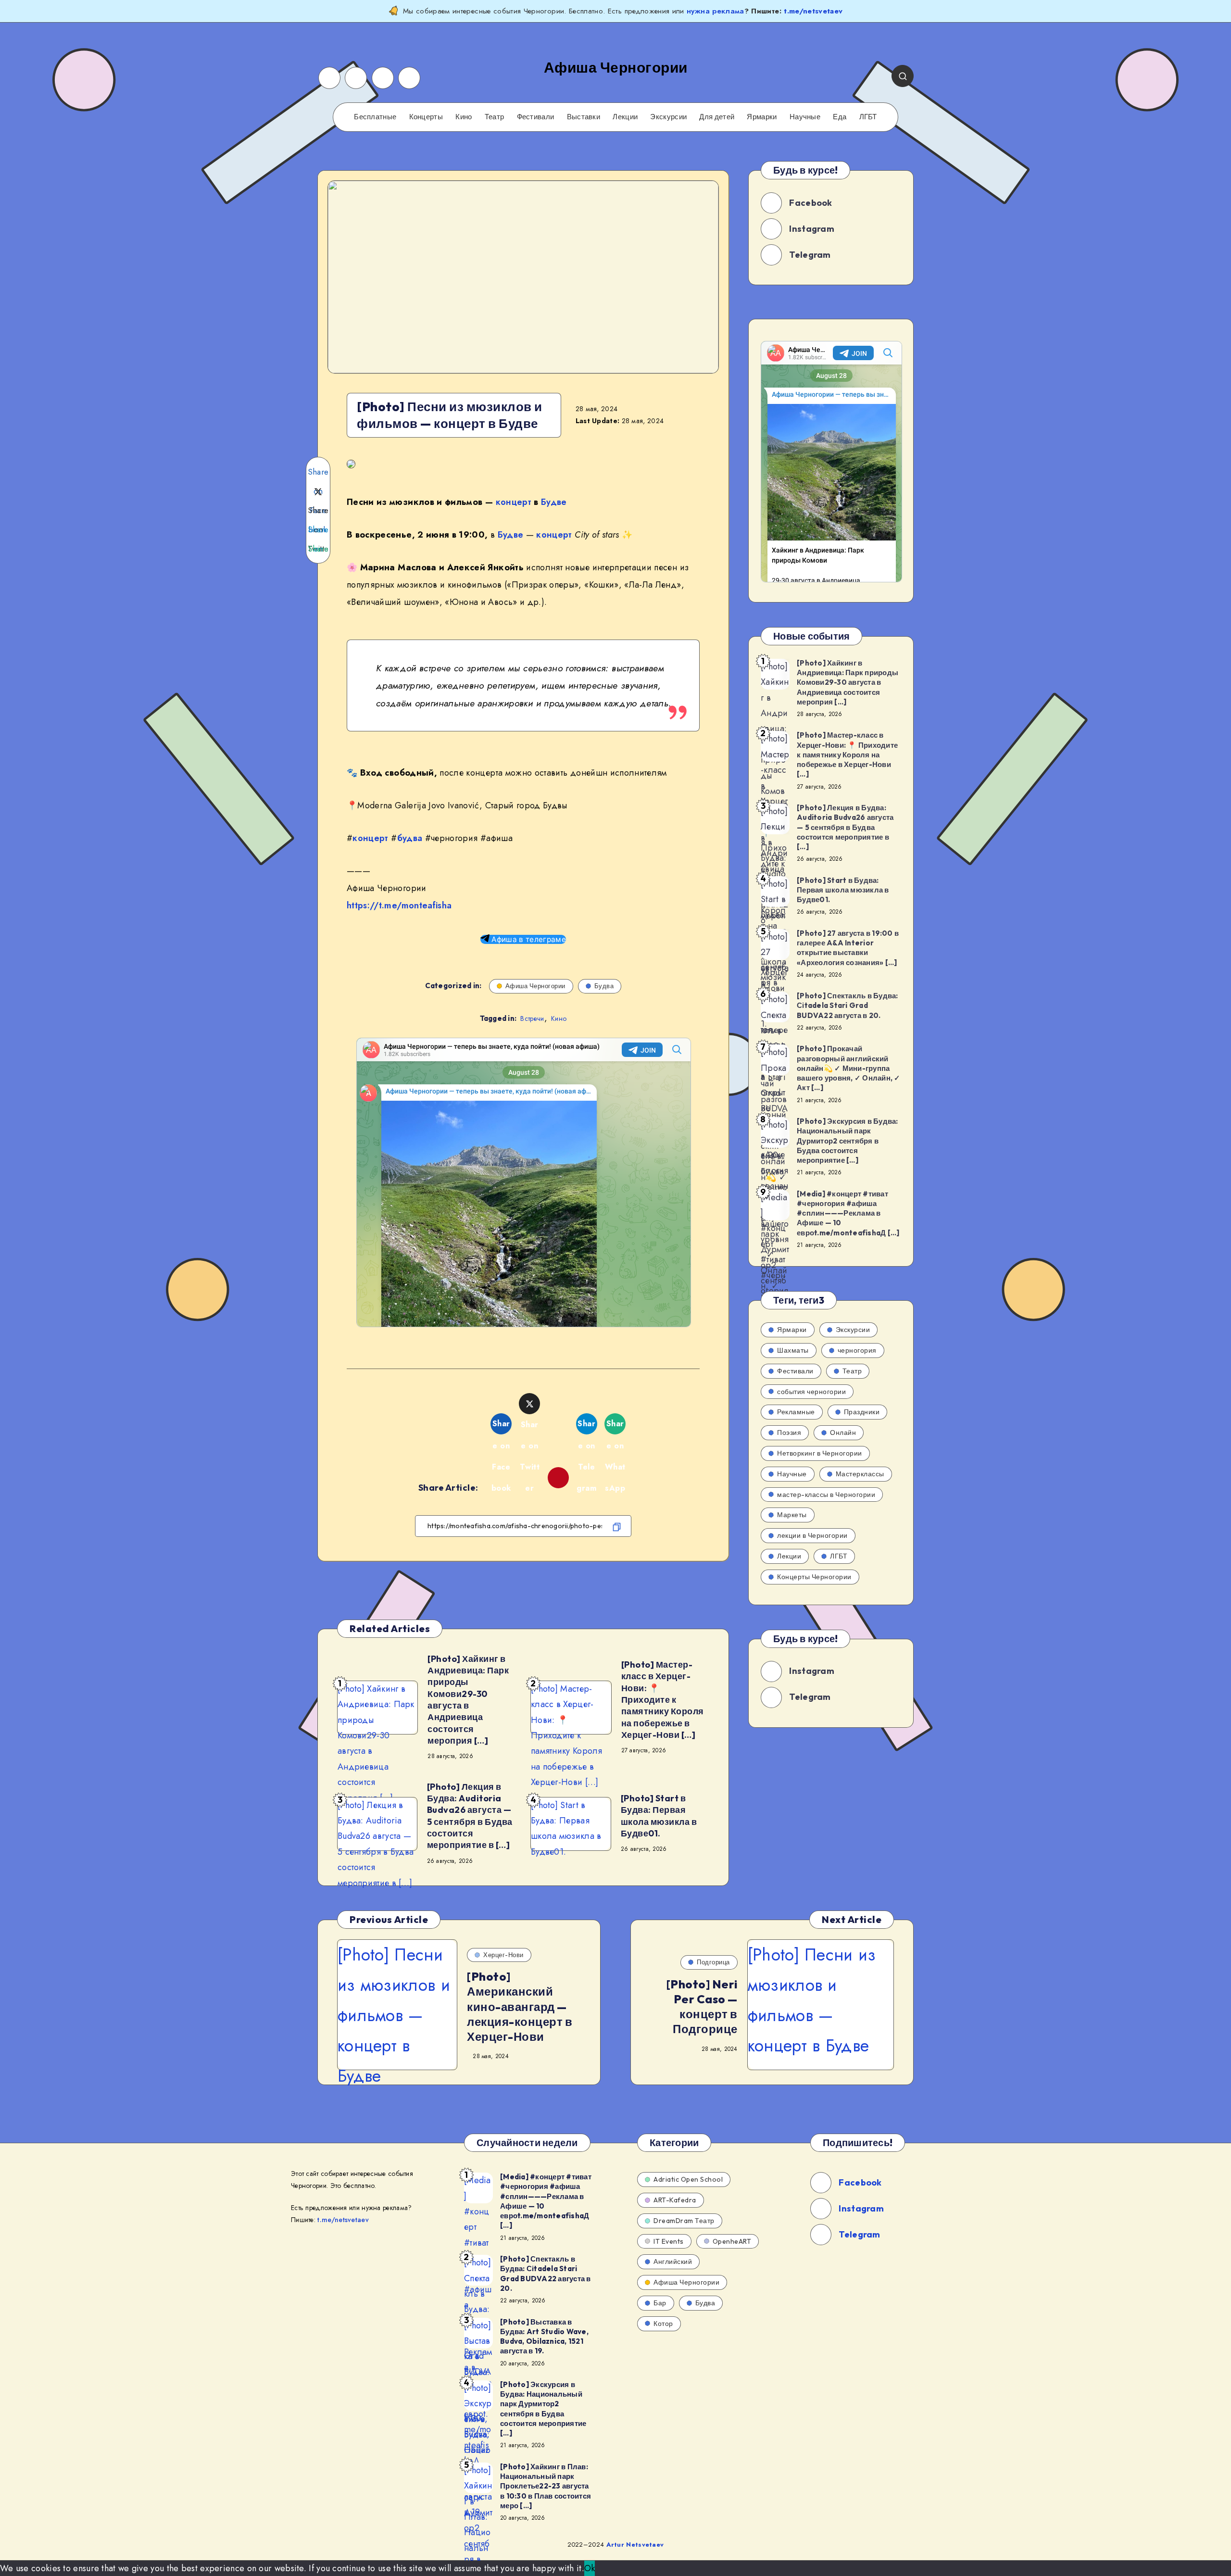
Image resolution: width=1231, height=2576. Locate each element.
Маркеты (792, 1515)
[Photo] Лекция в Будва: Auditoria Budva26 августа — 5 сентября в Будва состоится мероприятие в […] (470, 1816)
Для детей (717, 117)
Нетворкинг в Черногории (820, 1453)
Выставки (584, 117)
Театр (495, 117)
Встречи (532, 1018)
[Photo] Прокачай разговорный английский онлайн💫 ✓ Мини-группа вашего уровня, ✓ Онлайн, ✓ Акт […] (849, 1068)
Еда (840, 117)
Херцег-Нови (503, 1955)
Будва (604, 986)
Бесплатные (375, 117)
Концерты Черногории (814, 1577)
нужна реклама (716, 11)
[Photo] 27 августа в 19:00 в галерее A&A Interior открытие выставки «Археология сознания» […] (848, 948)
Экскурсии (668, 117)
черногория (857, 1350)
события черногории (811, 1392)
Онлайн (843, 1433)
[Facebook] (329, 78)
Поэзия (789, 1433)
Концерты (426, 117)
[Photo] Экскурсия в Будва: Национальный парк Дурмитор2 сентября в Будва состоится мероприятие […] (848, 1141)
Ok (590, 2568)
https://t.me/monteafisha (399, 905)
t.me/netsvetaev (813, 11)
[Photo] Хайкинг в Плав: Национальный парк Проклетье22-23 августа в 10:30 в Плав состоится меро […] (546, 2486)
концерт (514, 502)
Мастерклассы (860, 1474)
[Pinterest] (383, 78)
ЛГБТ (868, 117)
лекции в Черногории (812, 1535)
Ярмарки (762, 117)
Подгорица (713, 1962)
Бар (660, 2303)
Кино (464, 117)
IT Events (669, 2241)
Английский (673, 2262)
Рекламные (796, 1412)
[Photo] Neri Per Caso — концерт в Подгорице (702, 2007)
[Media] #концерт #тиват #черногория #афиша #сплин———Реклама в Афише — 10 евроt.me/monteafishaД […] (848, 1213)
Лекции (625, 117)
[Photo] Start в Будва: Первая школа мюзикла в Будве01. (659, 1816)
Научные (805, 117)
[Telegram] (409, 78)
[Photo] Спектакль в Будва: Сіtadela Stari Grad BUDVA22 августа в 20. (848, 1005)
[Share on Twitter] (318, 491)
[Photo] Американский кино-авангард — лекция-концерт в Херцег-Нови (520, 2006)
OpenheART (732, 2241)
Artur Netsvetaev (635, 2545)
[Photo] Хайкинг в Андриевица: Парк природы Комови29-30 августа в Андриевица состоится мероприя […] (468, 1700)
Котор (663, 2324)
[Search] (903, 76)
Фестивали (536, 117)
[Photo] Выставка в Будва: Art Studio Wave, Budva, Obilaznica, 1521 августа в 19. (544, 2337)
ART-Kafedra (675, 2200)
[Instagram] (356, 78)
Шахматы (793, 1350)
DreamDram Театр (684, 2221)
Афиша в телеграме (528, 939)
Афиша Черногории (535, 986)
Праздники (862, 1412)
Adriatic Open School (688, 2179)
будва (410, 838)
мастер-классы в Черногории (826, 1495)
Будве (554, 502)
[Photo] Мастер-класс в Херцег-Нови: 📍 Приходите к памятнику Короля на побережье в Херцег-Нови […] (663, 1700)
